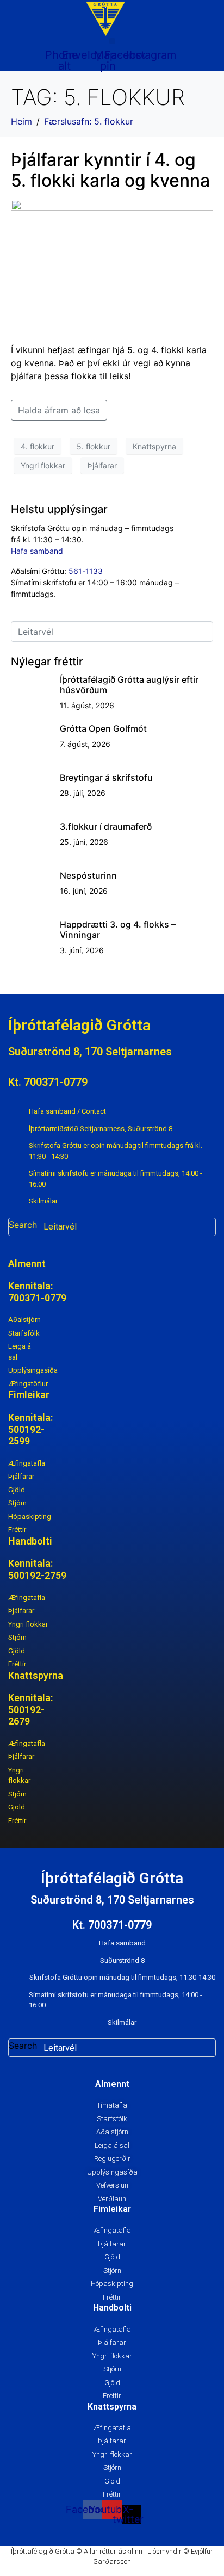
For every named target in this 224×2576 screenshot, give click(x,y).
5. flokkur (94, 446)
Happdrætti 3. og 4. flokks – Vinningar (118, 929)
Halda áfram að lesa (59, 410)
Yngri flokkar (43, 465)
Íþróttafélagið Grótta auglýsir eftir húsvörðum (129, 685)
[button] (112, 41)
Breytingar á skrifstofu (106, 777)
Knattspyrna (154, 446)
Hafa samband (37, 551)
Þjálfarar (102, 465)
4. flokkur (38, 446)
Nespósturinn (88, 875)
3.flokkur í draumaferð (106, 826)
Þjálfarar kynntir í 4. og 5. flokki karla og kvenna (110, 170)
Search (23, 1225)
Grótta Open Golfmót (103, 728)
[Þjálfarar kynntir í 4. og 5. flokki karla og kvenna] (112, 267)
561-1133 (86, 571)
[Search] (206, 1227)
